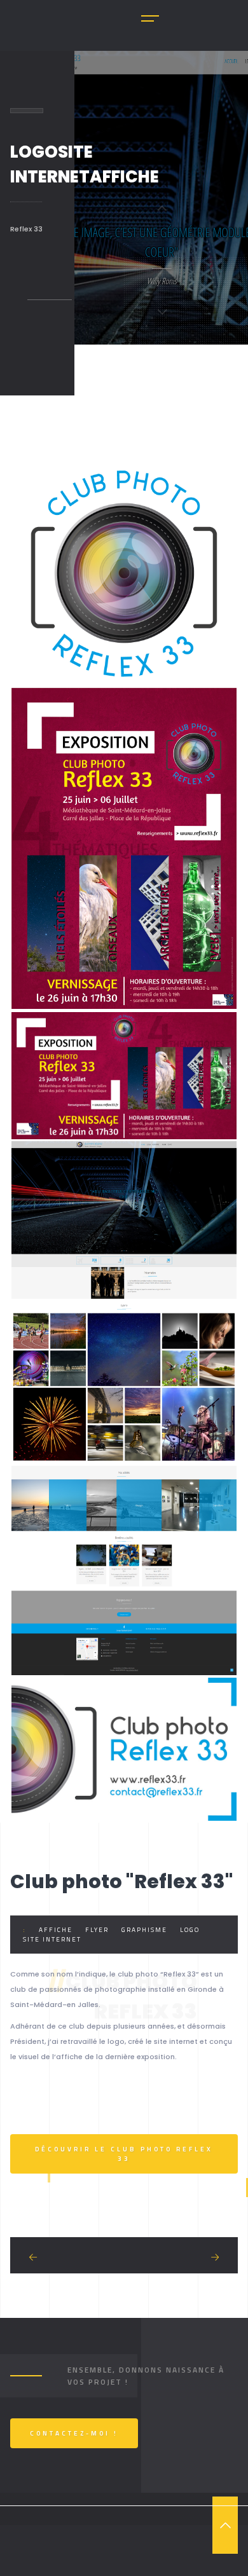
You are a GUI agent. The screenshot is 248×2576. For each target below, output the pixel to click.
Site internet (52, 1939)
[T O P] (225, 2525)
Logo (190, 1930)
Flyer (97, 1930)
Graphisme (144, 1930)
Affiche (56, 1930)
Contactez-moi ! (74, 2433)
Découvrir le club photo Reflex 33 (124, 2154)
